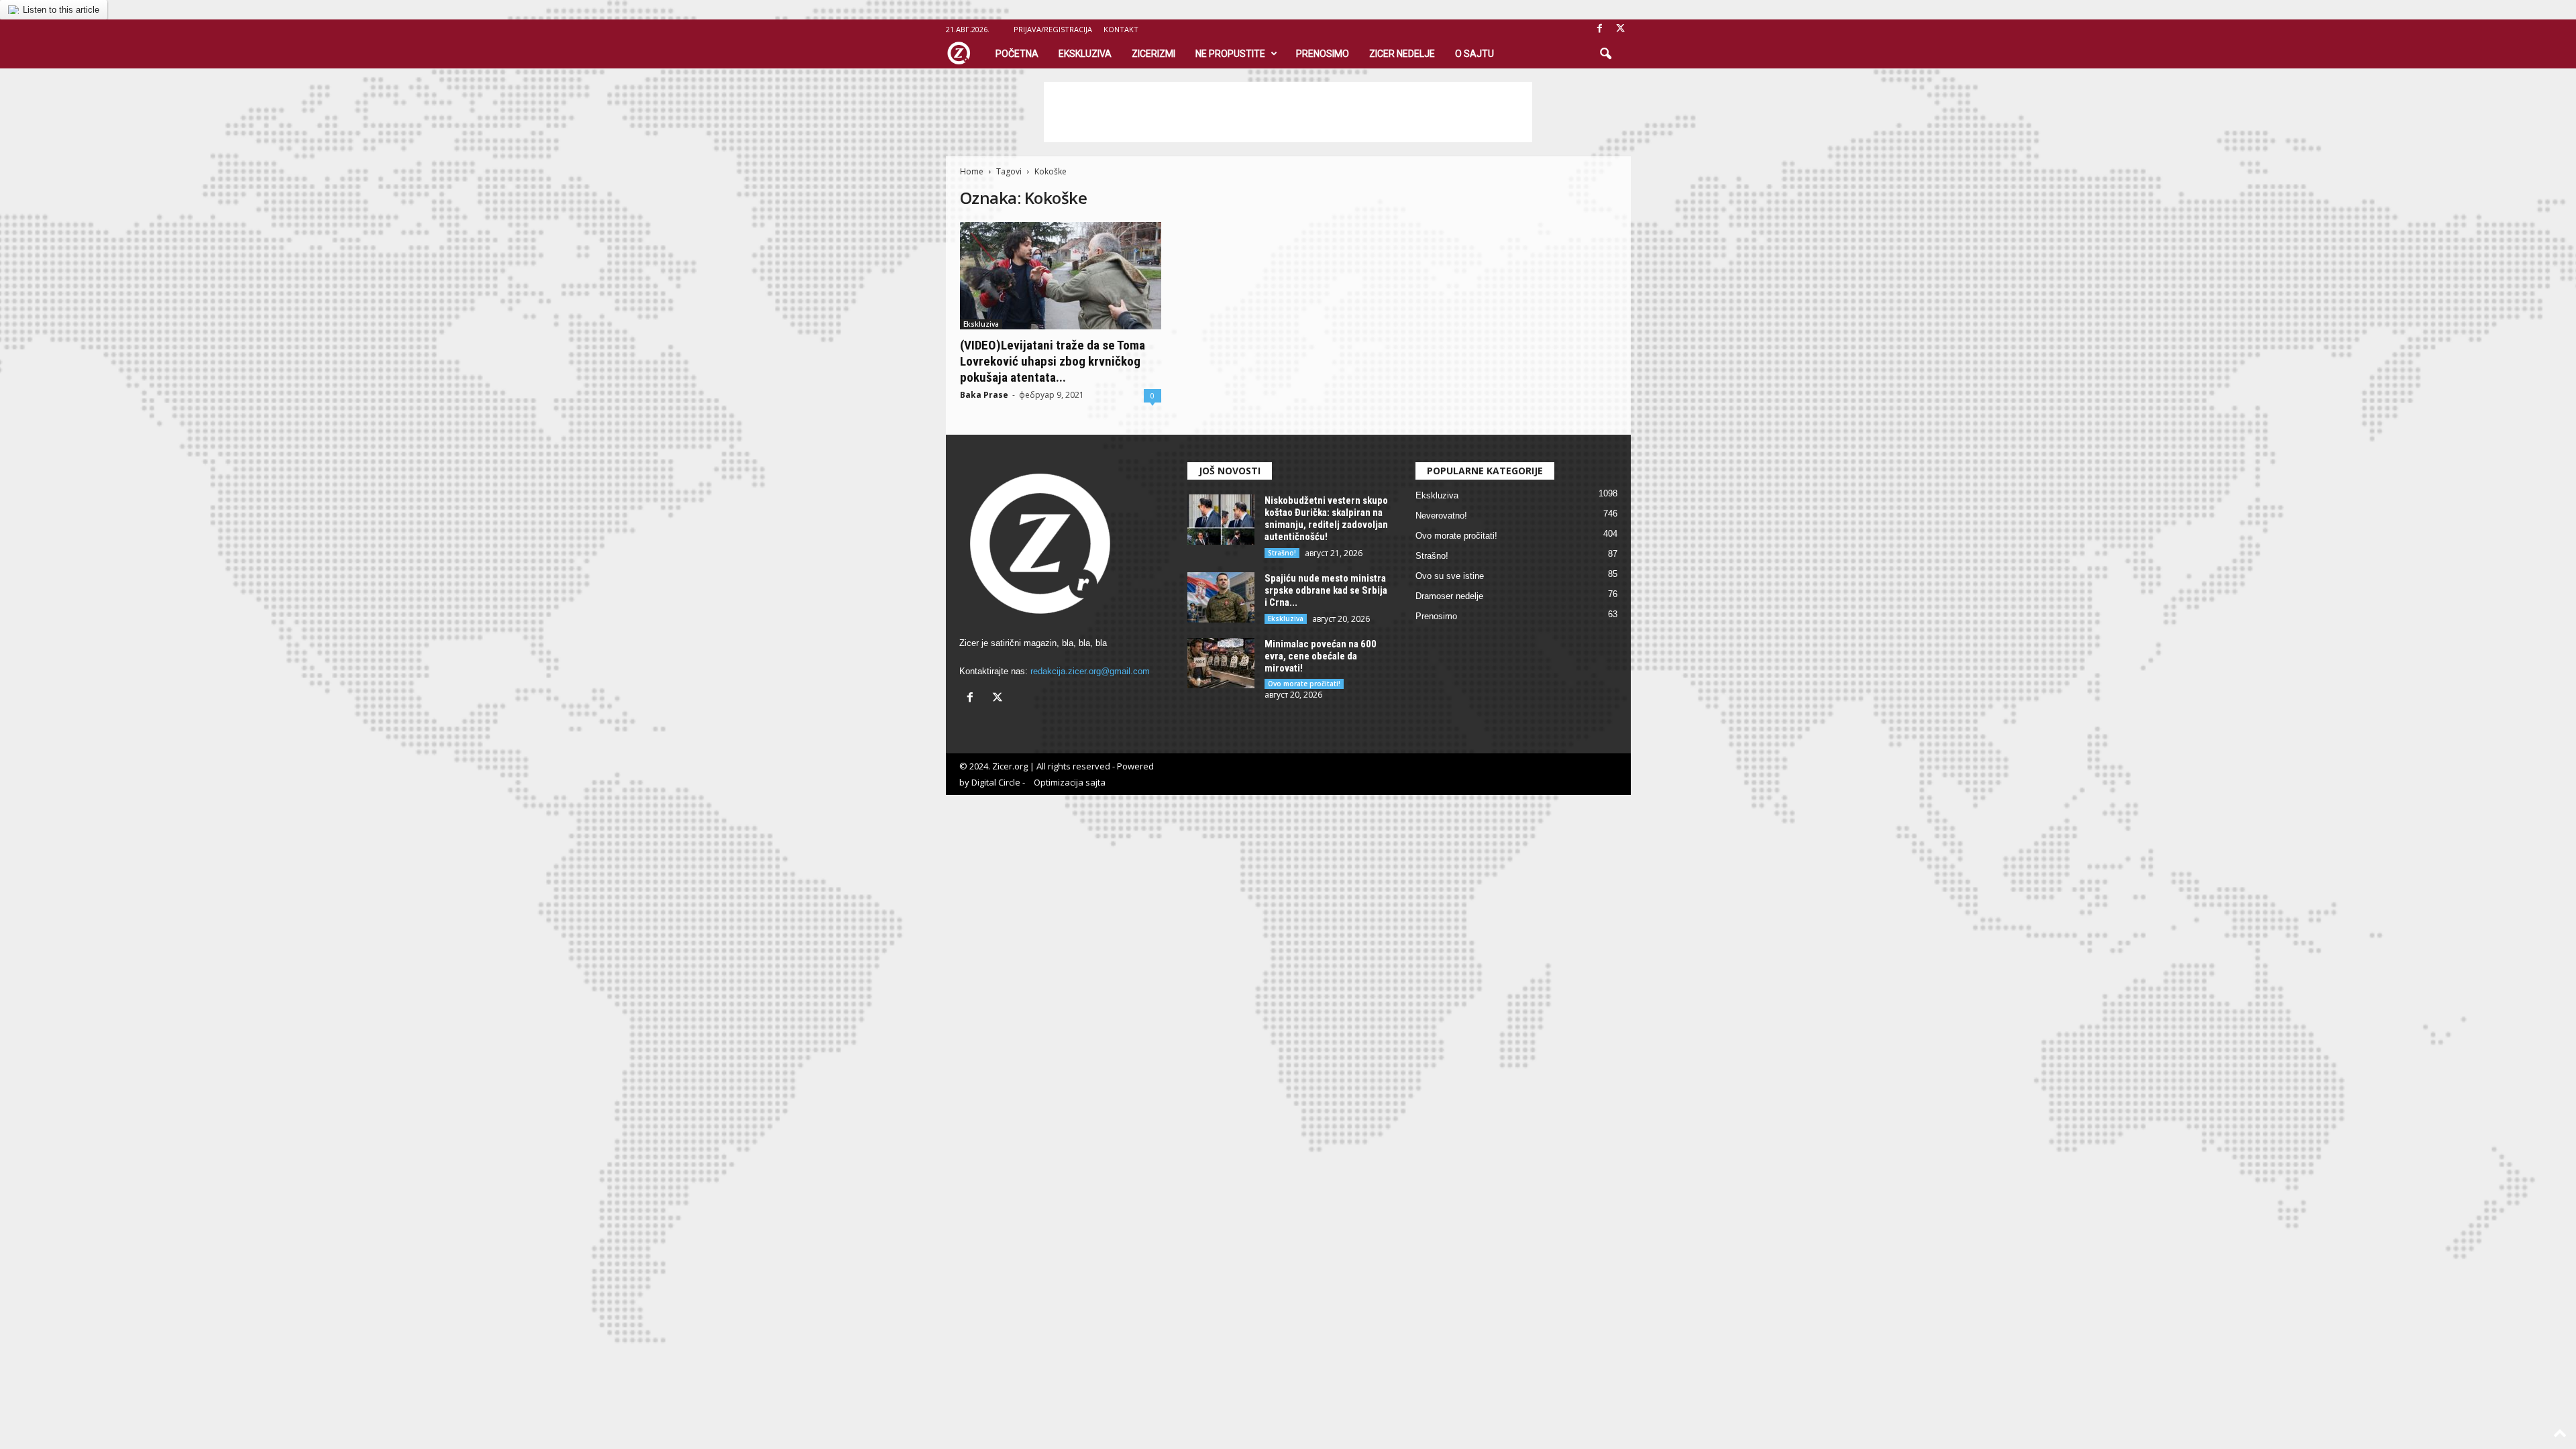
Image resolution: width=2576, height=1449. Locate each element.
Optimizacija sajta (1070, 782)
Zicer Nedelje (1402, 54)
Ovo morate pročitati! (1304, 684)
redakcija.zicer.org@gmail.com (1090, 671)
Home (972, 171)
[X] (1621, 29)
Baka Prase (984, 395)
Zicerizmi (1153, 54)
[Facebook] (1600, 29)
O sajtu (1474, 54)
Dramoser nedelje (1449, 596)
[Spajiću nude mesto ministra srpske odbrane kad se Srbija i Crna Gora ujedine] (1221, 597)
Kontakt (1121, 29)
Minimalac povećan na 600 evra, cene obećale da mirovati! (1321, 656)
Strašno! (1282, 553)
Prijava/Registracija (1053, 29)
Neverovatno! (1441, 516)
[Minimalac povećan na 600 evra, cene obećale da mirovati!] (1221, 663)
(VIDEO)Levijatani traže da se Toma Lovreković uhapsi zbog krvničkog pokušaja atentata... (1053, 361)
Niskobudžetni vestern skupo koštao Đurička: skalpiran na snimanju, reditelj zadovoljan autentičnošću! (1326, 519)
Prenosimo (1323, 54)
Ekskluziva (1085, 54)
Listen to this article (61, 10)
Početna (1017, 54)
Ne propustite (1230, 54)
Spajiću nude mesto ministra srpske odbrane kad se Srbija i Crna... (1326, 590)
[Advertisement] (1288, 112)
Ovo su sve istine (1450, 576)
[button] (1605, 54)
